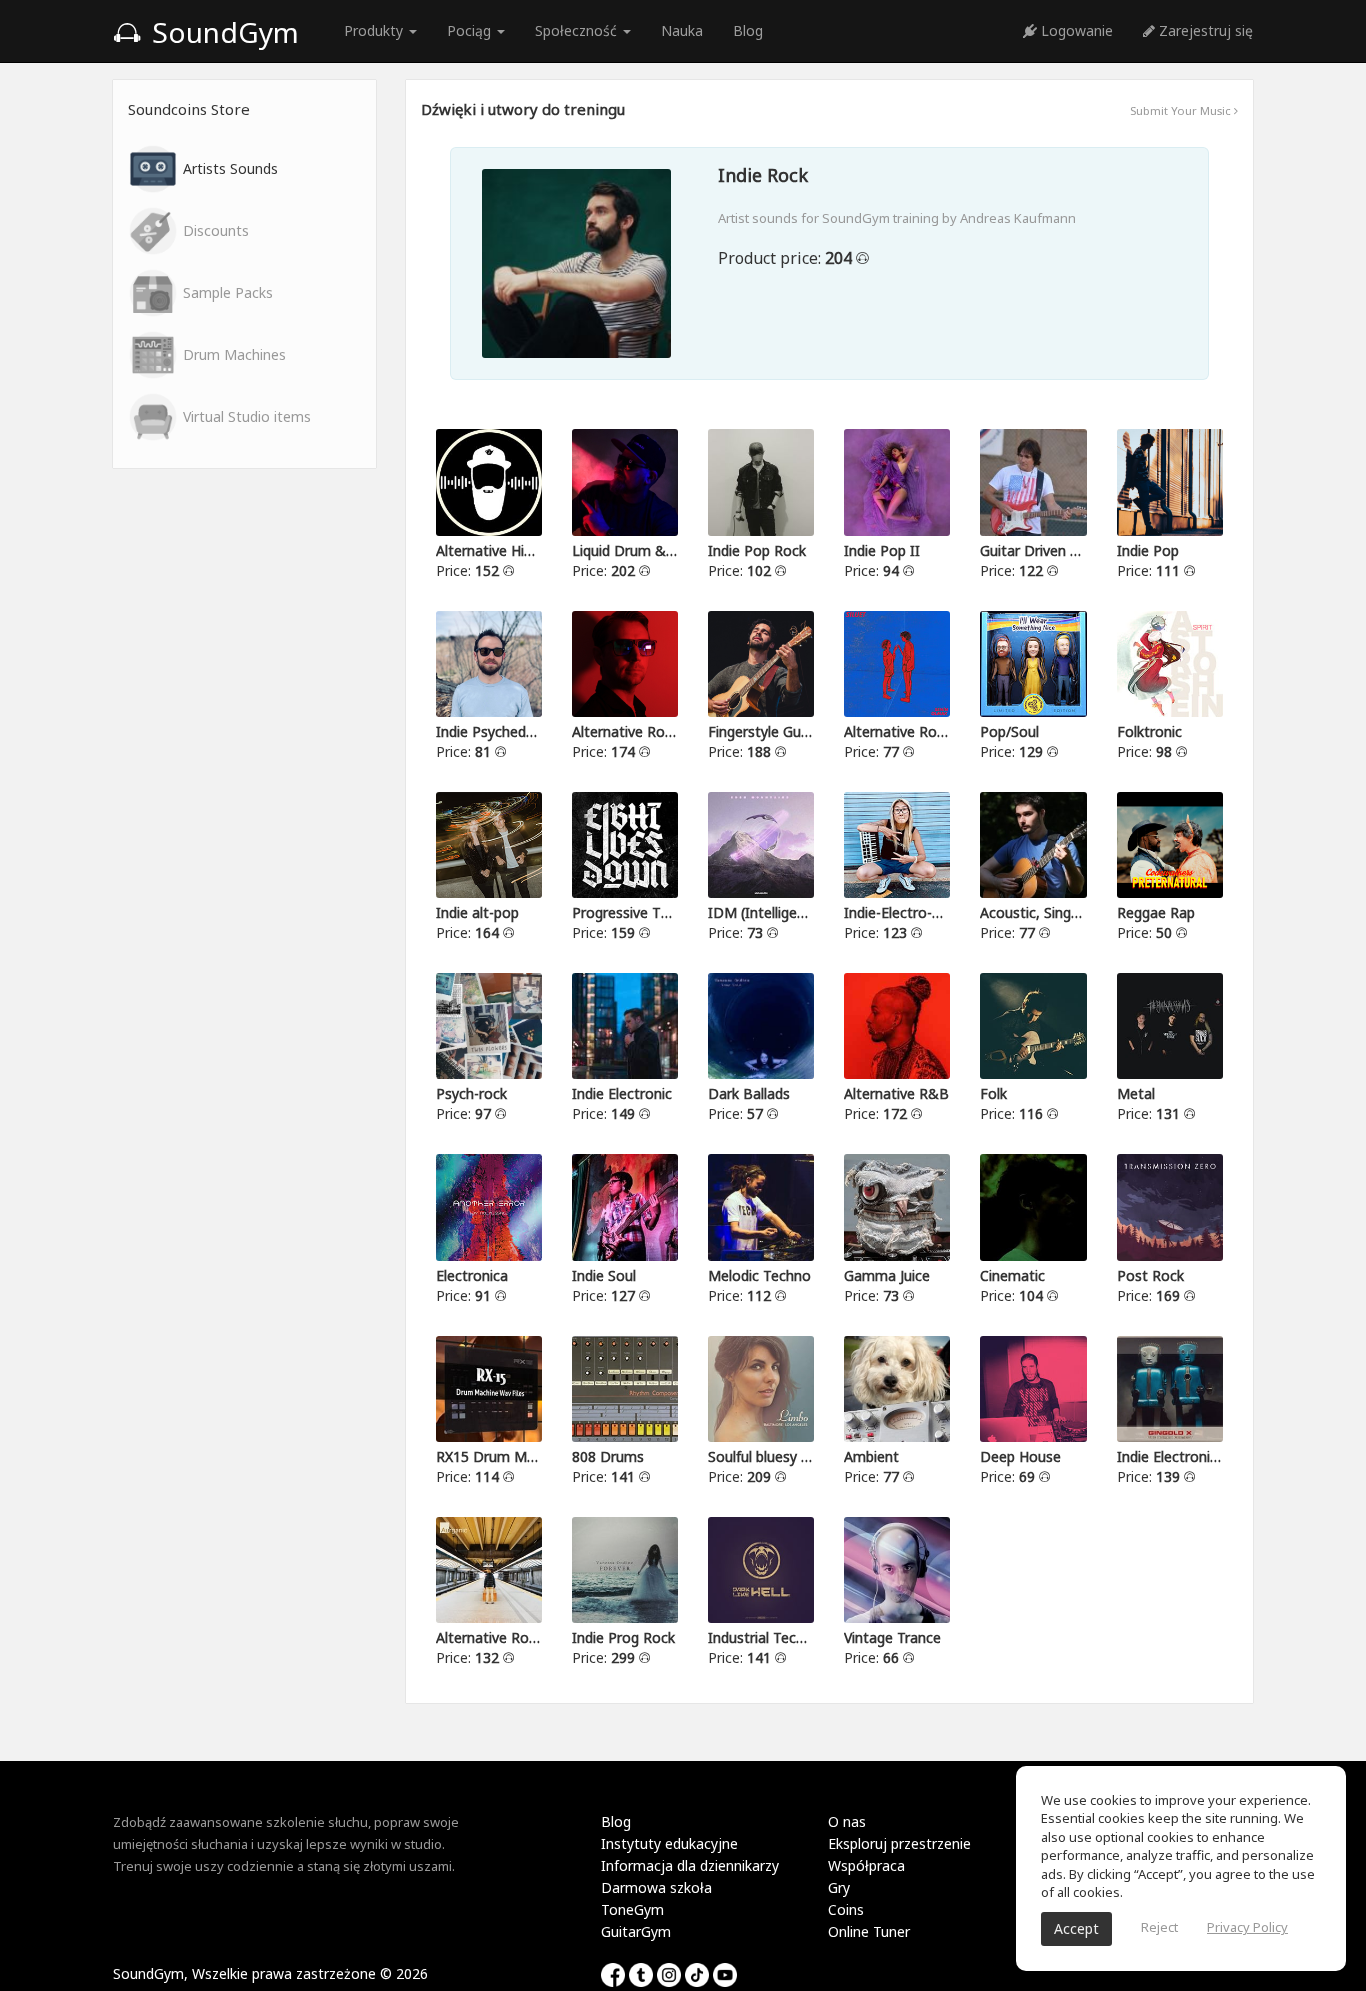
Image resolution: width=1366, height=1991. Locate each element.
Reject (1159, 1927)
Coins (846, 1909)
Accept (1076, 1928)
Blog (748, 30)
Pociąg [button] (471, 30)
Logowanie (1075, 30)
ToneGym (632, 1909)
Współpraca (866, 1865)
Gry (839, 1887)
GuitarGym (636, 1931)
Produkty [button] (375, 30)
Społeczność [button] (578, 30)
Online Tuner (869, 1931)
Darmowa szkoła (656, 1887)
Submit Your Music (1182, 110)
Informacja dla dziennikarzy (690, 1865)
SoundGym (222, 32)
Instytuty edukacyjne (669, 1843)
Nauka (682, 30)
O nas (847, 1821)
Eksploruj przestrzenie (899, 1843)
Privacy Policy (1247, 1927)
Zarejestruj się (1204, 30)
